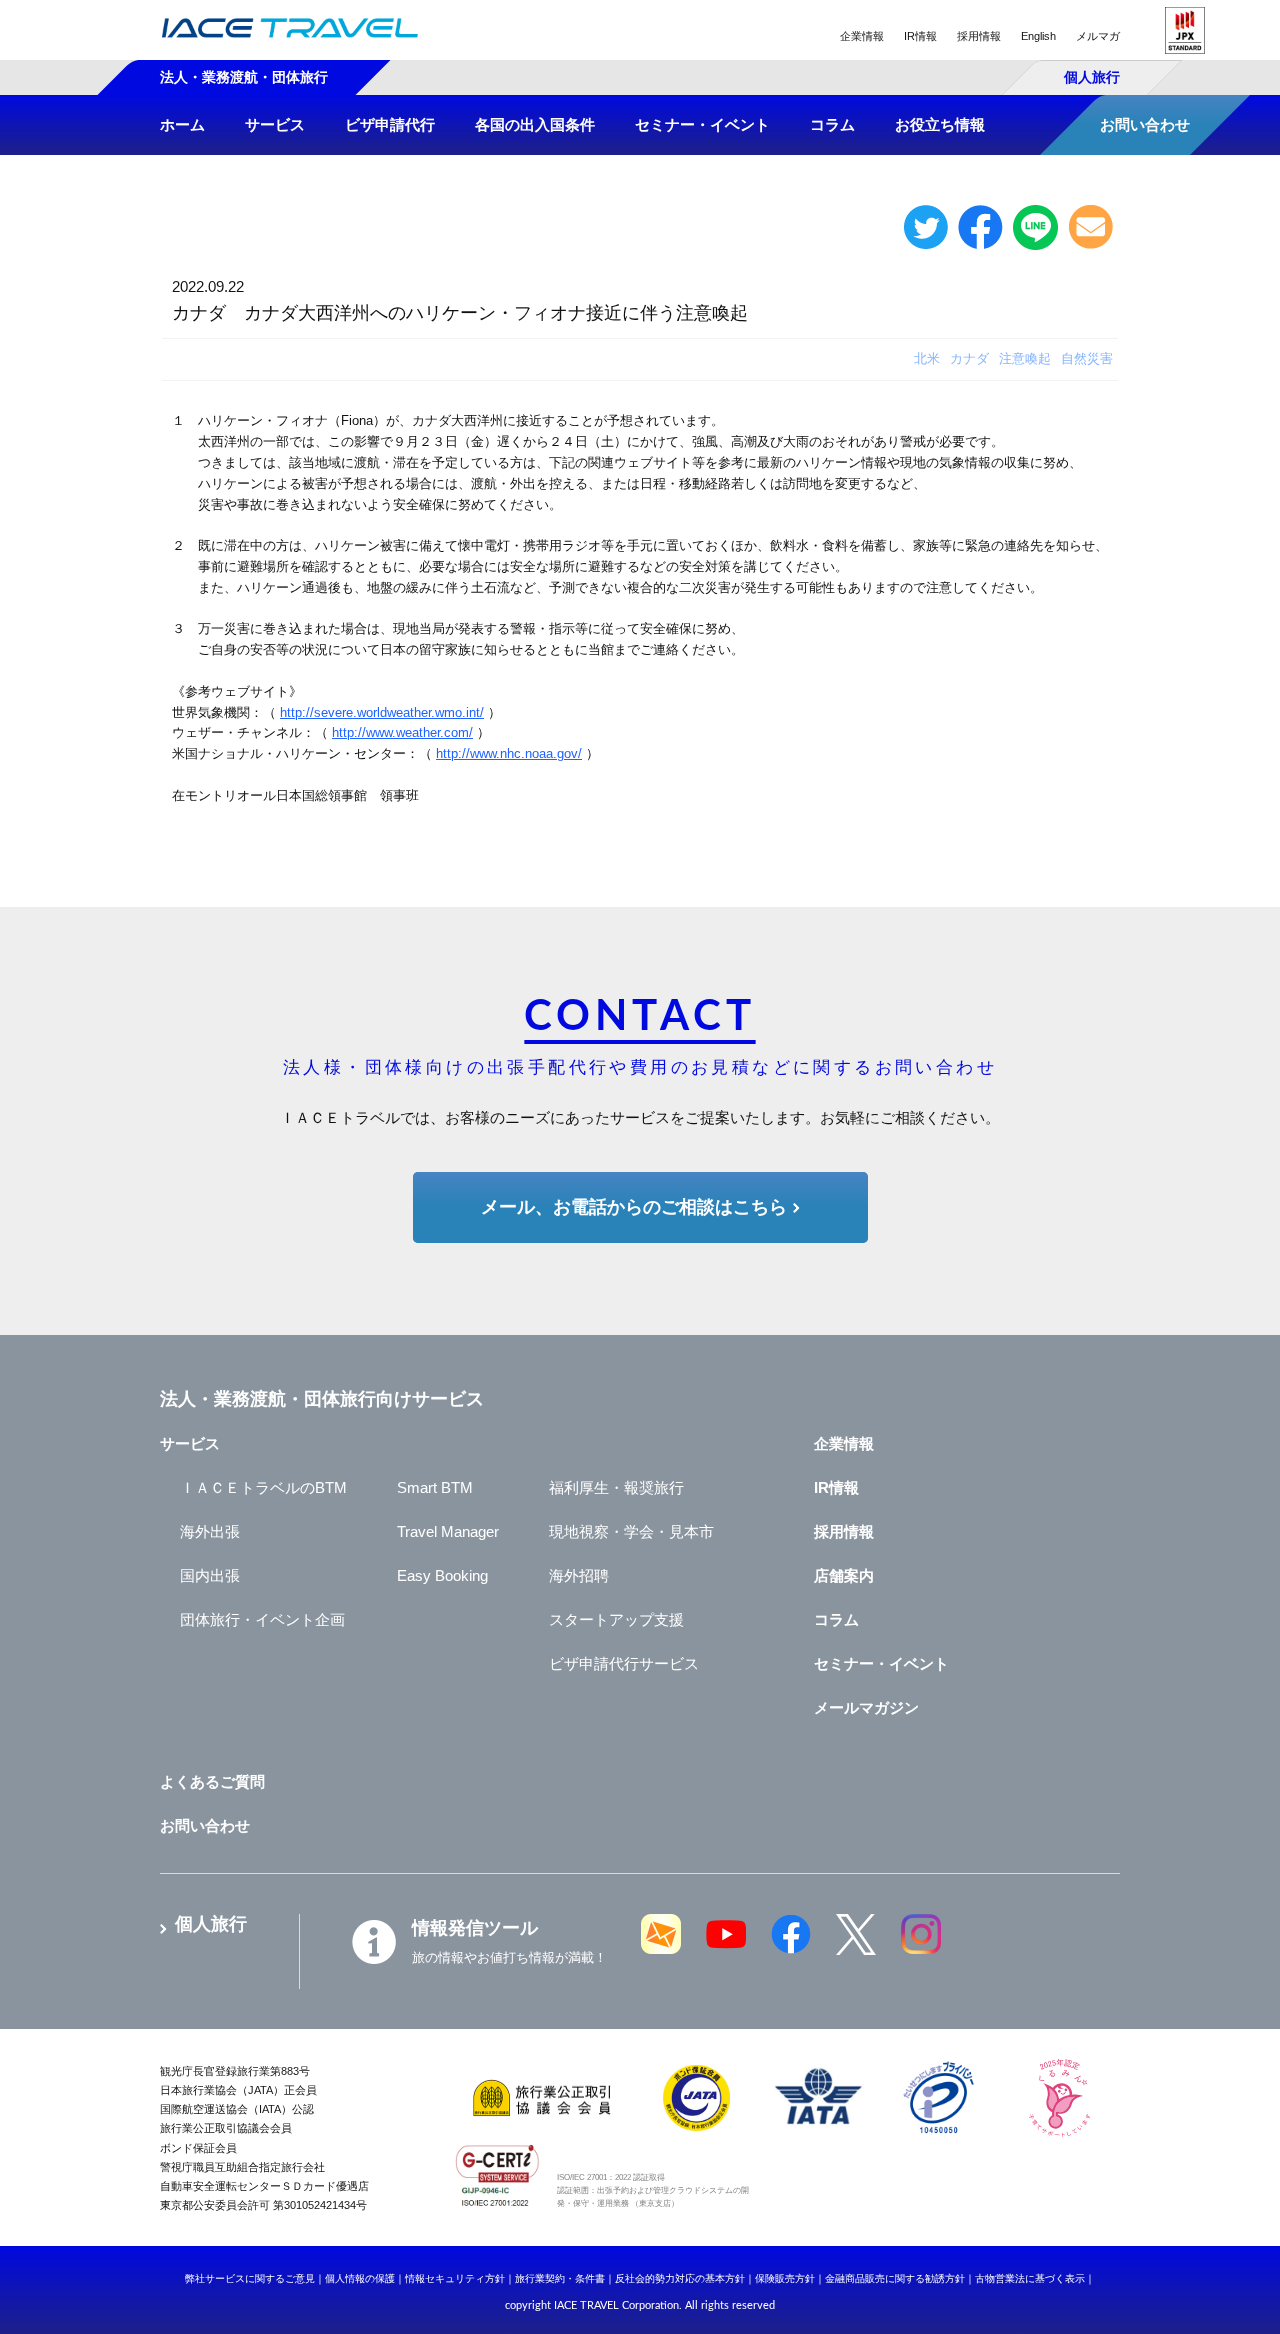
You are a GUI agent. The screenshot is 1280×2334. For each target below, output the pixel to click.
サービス (190, 1443)
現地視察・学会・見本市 (631, 1531)
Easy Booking (442, 1575)
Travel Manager (448, 1531)
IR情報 (920, 36)
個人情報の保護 (360, 2278)
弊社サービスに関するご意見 (250, 2278)
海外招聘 (579, 1575)
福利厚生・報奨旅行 (616, 1487)
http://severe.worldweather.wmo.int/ (382, 712)
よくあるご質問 (212, 1781)
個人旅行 (1092, 77)
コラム (836, 1619)
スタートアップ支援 (616, 1619)
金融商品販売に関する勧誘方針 (895, 2278)
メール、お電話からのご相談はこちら (634, 1207)
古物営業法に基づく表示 (1030, 2278)
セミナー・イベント (881, 1663)
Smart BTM (435, 1487)
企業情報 (862, 36)
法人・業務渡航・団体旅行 (244, 77)
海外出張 (210, 1531)
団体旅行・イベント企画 (262, 1619)
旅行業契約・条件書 (560, 2278)
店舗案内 (844, 1575)
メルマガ (1098, 36)
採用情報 (979, 36)
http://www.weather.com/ (402, 732)
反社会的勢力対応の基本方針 (680, 2278)
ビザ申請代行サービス (624, 1663)
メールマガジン (866, 1707)
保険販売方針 (785, 2278)
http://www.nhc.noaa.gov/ (509, 753)
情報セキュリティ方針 (455, 2278)
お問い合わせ (205, 1825)
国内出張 (210, 1575)
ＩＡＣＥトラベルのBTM (263, 1487)
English (1038, 36)
